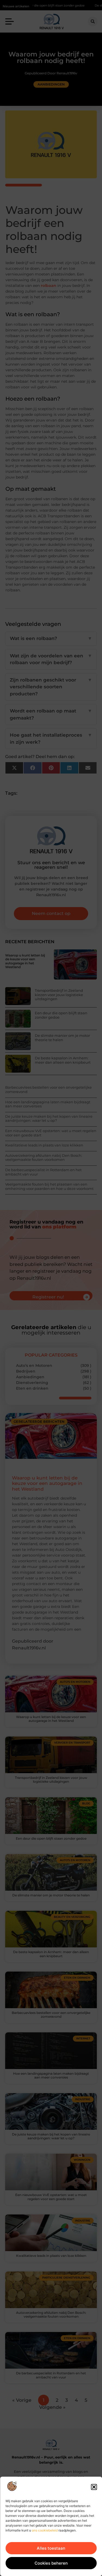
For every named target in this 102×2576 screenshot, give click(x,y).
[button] (94, 2487)
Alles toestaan (51, 2548)
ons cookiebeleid (45, 2530)
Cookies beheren (51, 2563)
